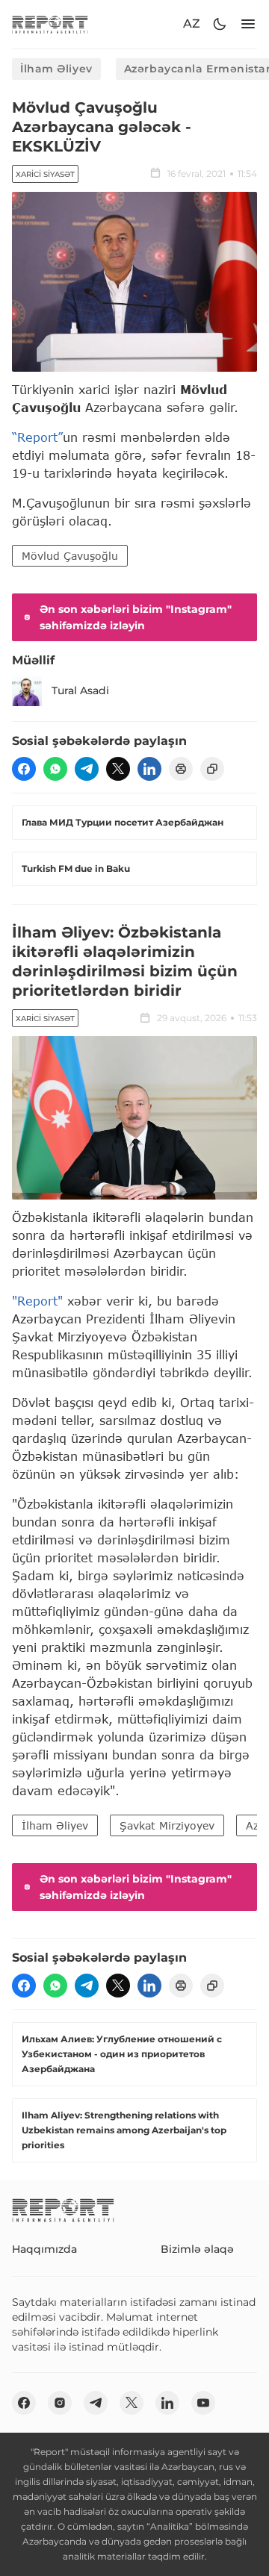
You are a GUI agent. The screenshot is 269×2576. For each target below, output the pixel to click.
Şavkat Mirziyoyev (167, 1825)
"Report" (37, 1301)
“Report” (37, 437)
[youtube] (203, 2403)
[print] (181, 769)
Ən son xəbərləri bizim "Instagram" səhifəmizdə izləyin (136, 617)
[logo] (50, 24)
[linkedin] (149, 769)
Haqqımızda (44, 2249)
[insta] (60, 2403)
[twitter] (118, 769)
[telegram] (87, 769)
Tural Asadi (80, 690)
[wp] (55, 769)
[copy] (212, 769)
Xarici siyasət (45, 174)
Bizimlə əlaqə (197, 2249)
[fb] (24, 769)
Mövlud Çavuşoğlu (70, 556)
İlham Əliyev (56, 69)
